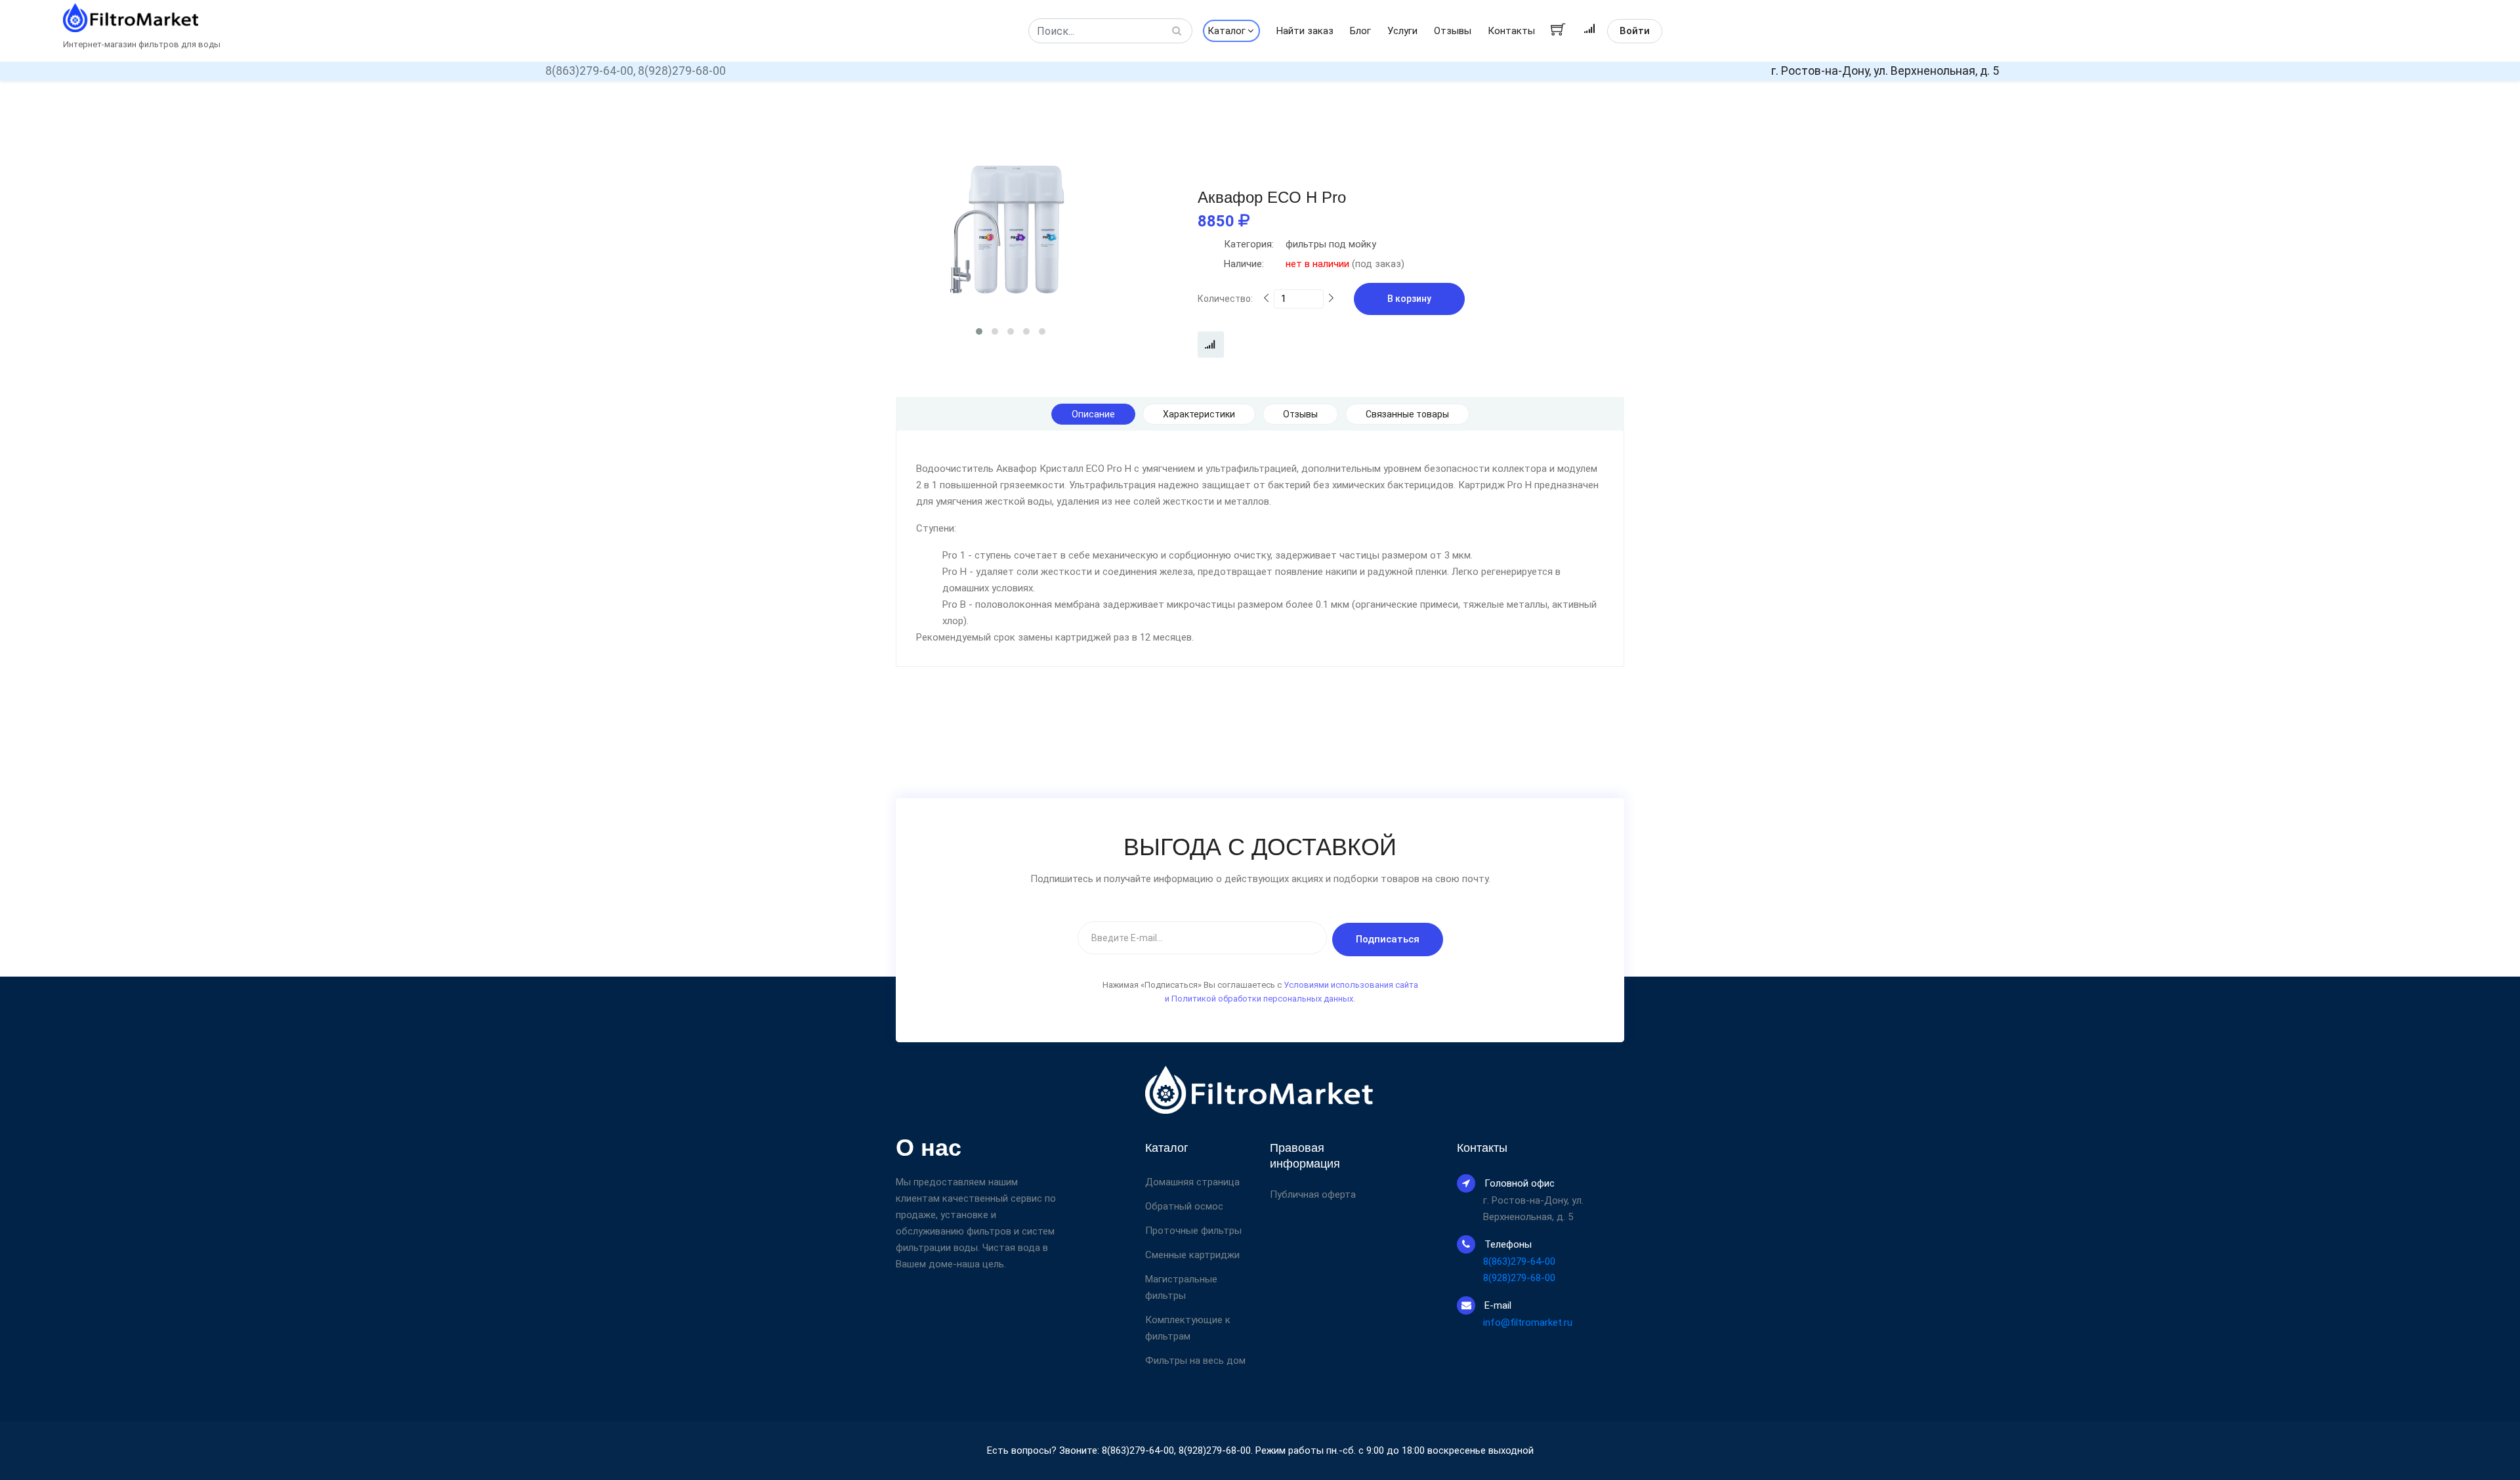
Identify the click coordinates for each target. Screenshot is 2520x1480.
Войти (1635, 31)
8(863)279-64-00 (1519, 1261)
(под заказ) (1314, 264)
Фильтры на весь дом (1195, 1361)
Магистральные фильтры (1181, 1287)
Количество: (1225, 299)
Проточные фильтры (1193, 1231)
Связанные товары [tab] (1407, 414)
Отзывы (1453, 31)
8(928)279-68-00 (682, 71)
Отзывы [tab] (1300, 414)
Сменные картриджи (1192, 1255)
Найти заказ (1305, 31)
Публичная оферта (1313, 1195)
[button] (979, 331)
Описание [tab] (1093, 414)
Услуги (1402, 31)
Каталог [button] (1227, 31)
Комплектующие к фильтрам (1188, 1328)
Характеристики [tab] (1199, 414)
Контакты (1511, 31)
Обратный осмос (1184, 1206)
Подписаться (1388, 939)
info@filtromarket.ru (1528, 1322)
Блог (1360, 31)
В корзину (1409, 299)
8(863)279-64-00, (590, 71)
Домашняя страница (1192, 1182)
